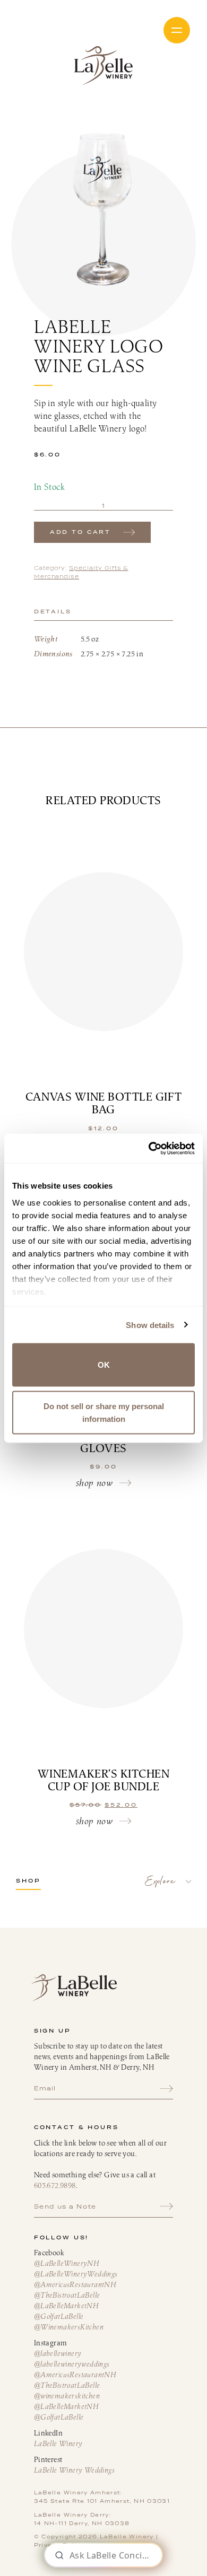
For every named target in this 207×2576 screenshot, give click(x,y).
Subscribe (166, 2088)
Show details (150, 1325)
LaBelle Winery (103, 65)
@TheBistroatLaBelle (67, 2295)
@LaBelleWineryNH (66, 2263)
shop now (94, 1483)
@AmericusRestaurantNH (75, 2284)
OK (104, 1365)
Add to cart (80, 532)
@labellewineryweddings (72, 2364)
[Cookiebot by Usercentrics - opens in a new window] (149, 1148)
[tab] (104, 612)
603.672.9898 (55, 2185)
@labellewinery (58, 2353)
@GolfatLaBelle (59, 2316)
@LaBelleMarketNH (66, 2306)
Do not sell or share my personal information (104, 1412)
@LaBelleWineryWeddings (76, 2274)
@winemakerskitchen (67, 2396)
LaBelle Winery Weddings (74, 2470)
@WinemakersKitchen (69, 2327)
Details (53, 612)
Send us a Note (65, 2206)
